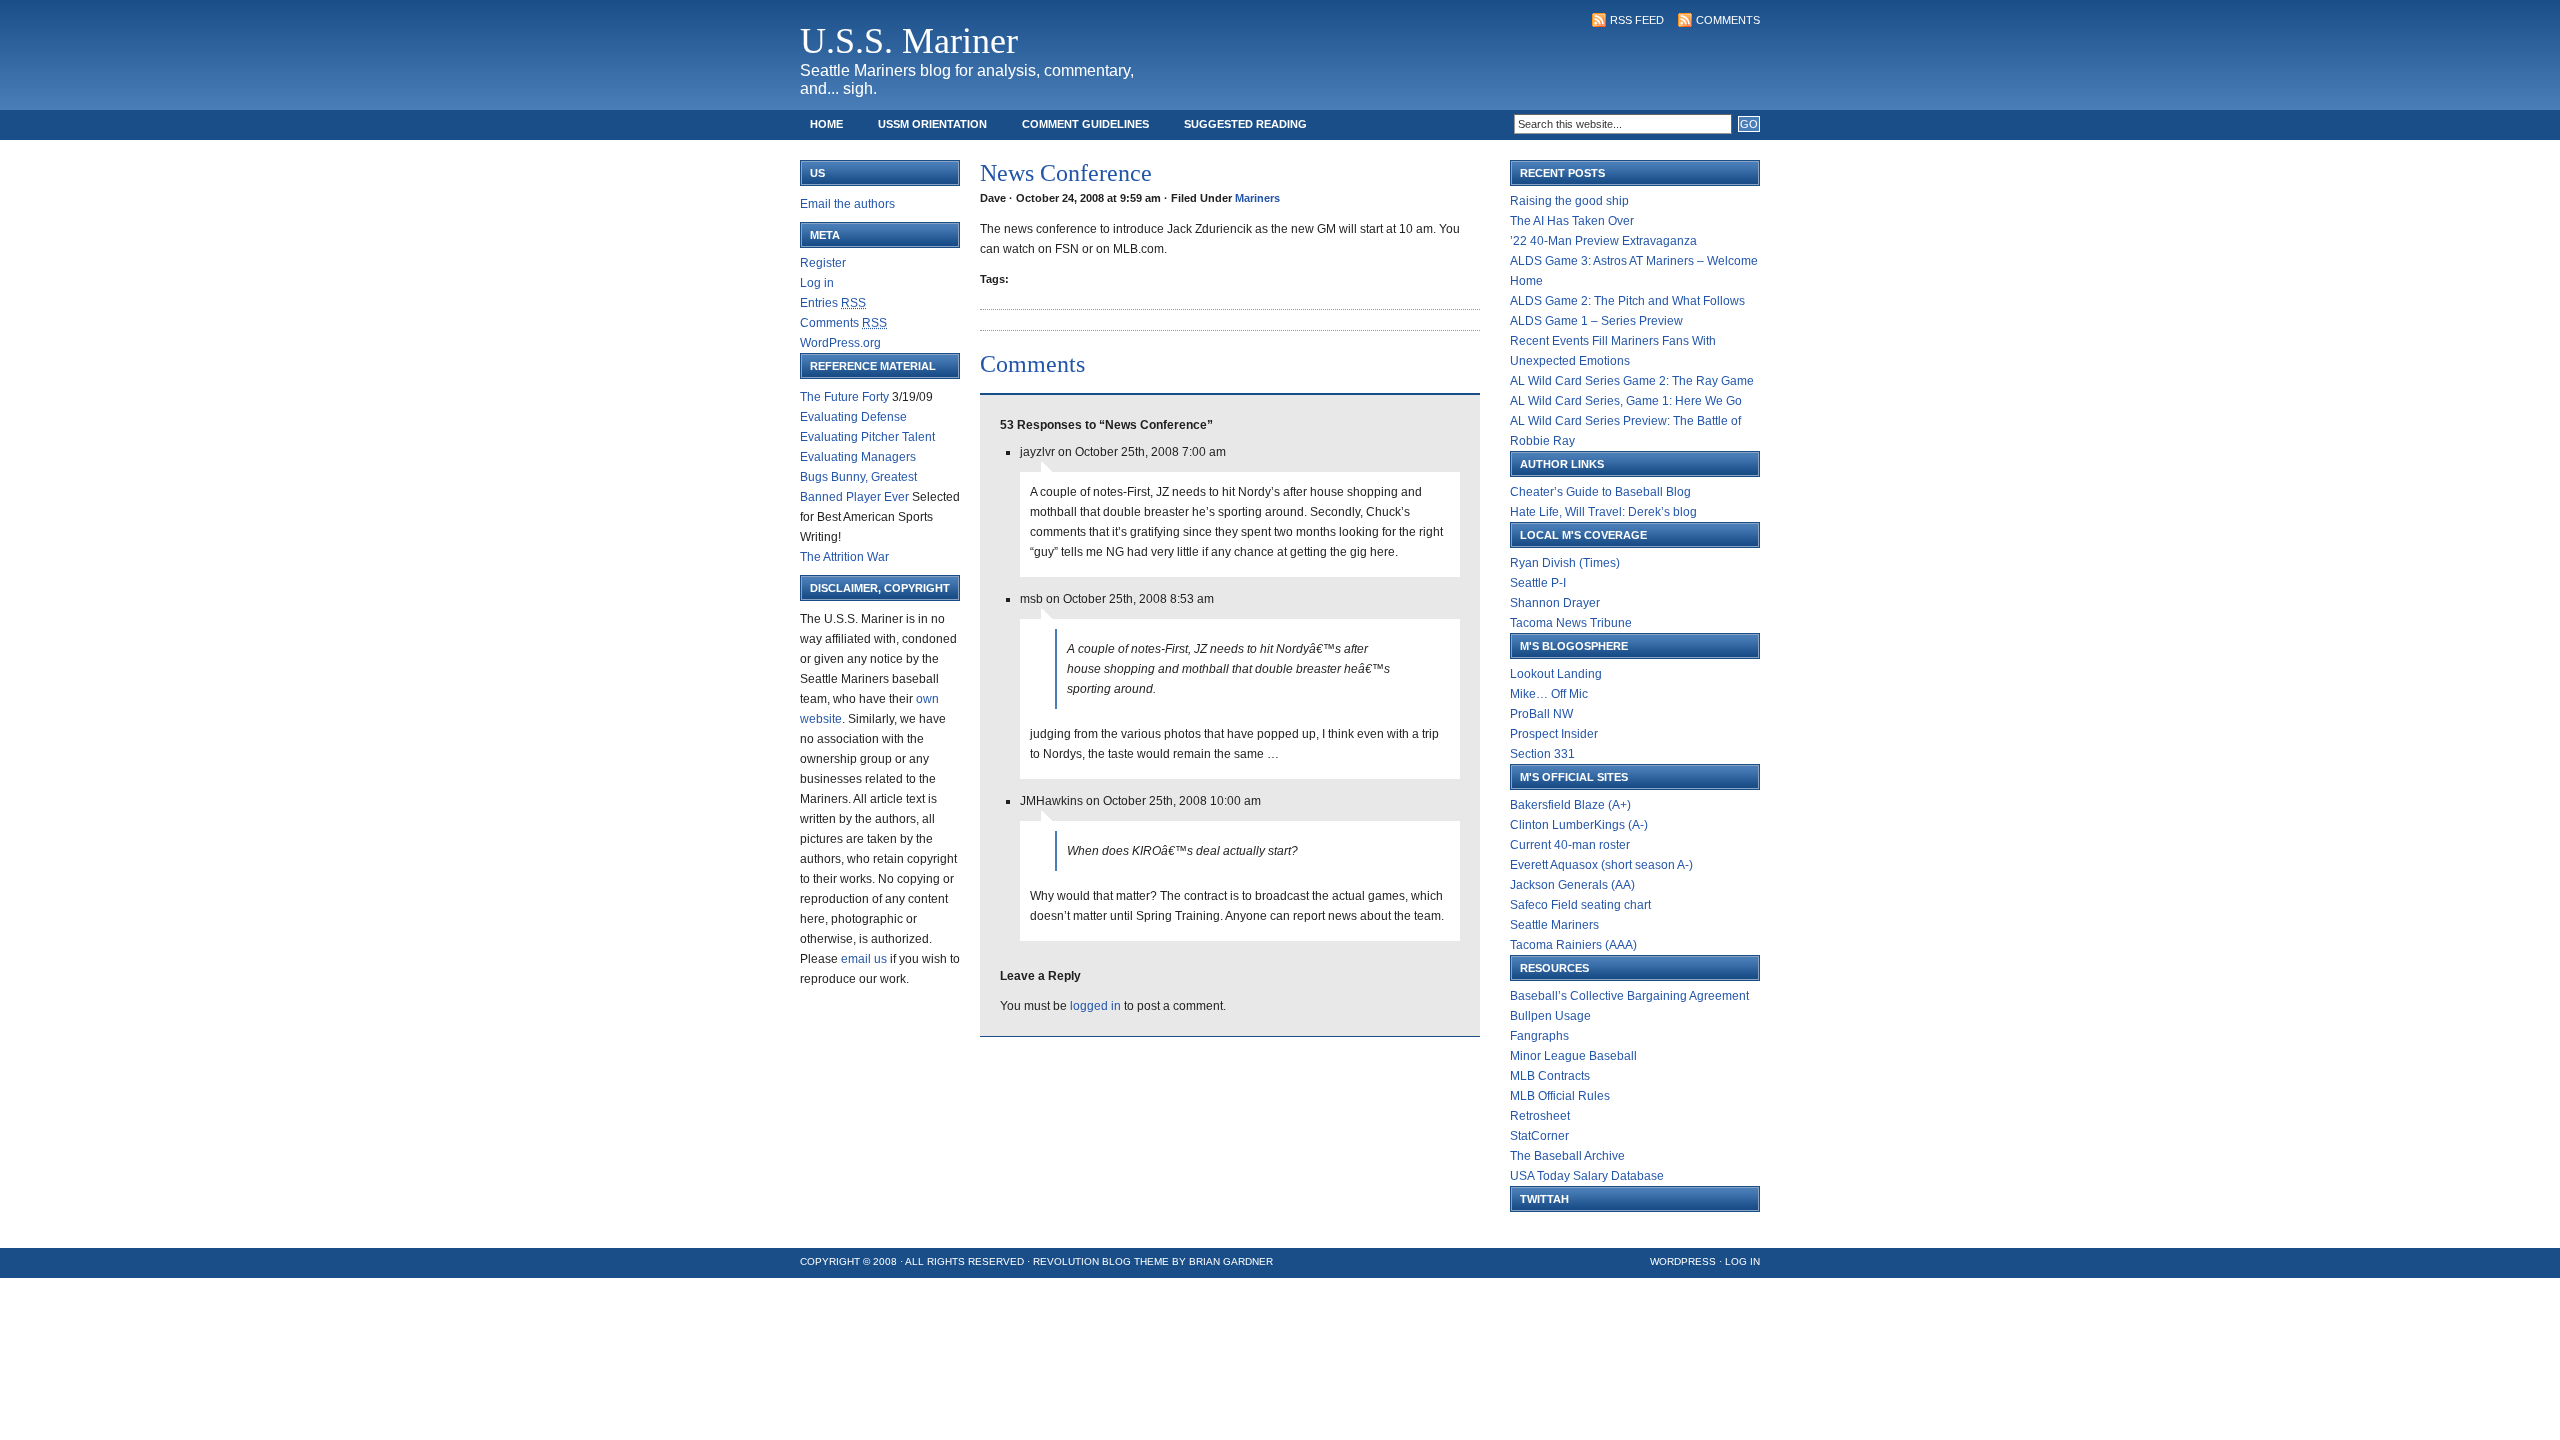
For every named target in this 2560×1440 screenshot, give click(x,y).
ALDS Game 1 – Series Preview (1596, 321)
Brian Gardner (1231, 1261)
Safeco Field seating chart (1580, 905)
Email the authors (847, 204)
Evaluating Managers (858, 457)
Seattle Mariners (1554, 925)
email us (864, 959)
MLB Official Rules (1560, 1096)
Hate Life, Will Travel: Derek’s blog (1603, 512)
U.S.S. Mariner (909, 41)
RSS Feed (1637, 20)
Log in (817, 283)
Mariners (1257, 198)
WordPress (1683, 1261)
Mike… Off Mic (1549, 694)
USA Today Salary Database (1587, 1176)
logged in (1095, 1006)
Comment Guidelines (1085, 124)
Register (823, 263)
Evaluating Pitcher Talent (867, 437)
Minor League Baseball (1573, 1056)
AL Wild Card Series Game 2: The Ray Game (1632, 381)
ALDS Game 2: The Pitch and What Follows (1627, 301)
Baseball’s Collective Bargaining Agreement (1629, 996)
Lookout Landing (1556, 674)
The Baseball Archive (1567, 1156)
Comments (1728, 20)
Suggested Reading (1245, 124)
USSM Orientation (932, 124)
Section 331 (1542, 754)
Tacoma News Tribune (1571, 623)
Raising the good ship (1569, 201)
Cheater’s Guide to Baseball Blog (1600, 492)
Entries (833, 303)
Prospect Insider (1554, 734)
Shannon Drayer (1555, 603)
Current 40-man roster (1570, 845)
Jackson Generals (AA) (1572, 885)
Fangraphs (1539, 1036)
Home (826, 124)
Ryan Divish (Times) (1565, 563)
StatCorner (1539, 1136)
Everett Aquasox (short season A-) (1601, 865)
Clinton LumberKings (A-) (1579, 825)
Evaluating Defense (853, 417)
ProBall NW (1541, 714)
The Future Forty (844, 397)
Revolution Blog (1082, 1261)
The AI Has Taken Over (1572, 221)
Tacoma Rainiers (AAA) (1573, 945)
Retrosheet (1540, 1116)
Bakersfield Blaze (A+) (1570, 805)
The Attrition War (844, 557)
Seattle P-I (1538, 583)
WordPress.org (840, 343)
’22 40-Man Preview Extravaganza (1603, 241)
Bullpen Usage (1550, 1016)
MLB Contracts (1550, 1076)
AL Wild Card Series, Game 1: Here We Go (1626, 401)
